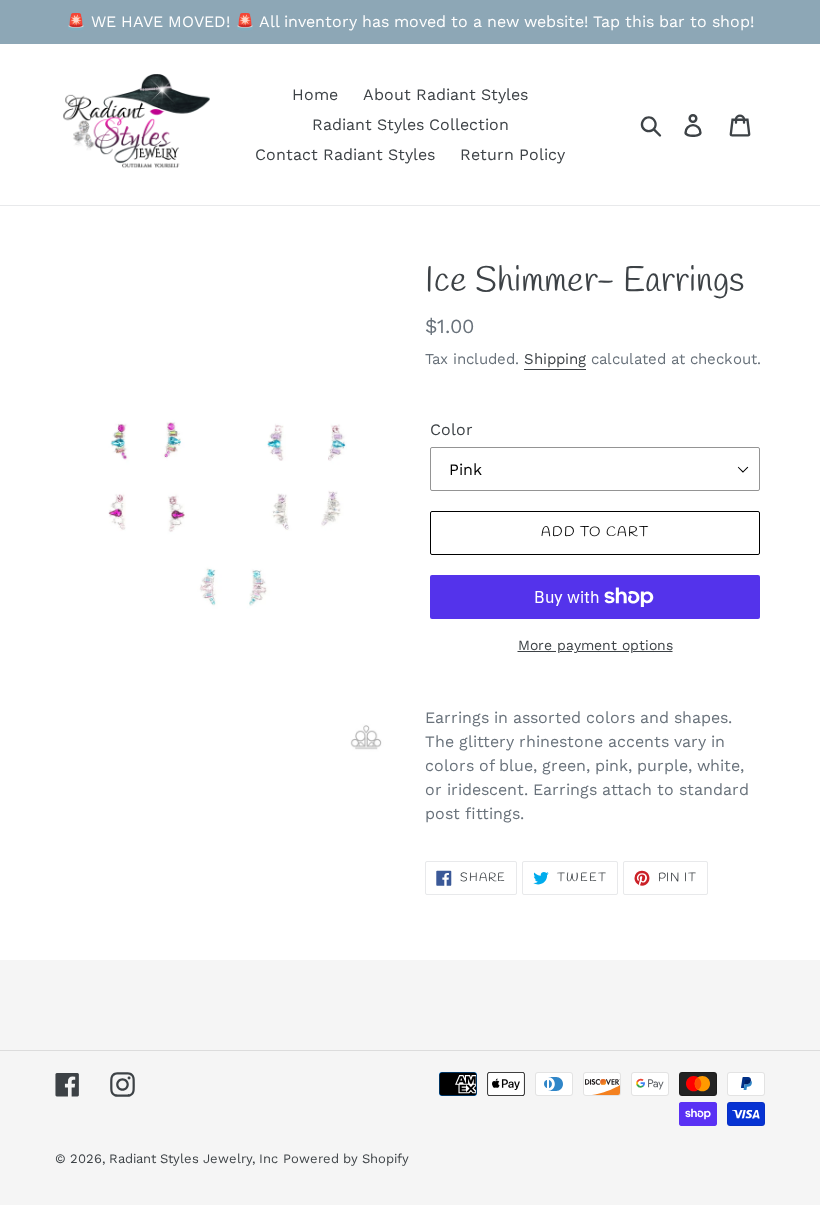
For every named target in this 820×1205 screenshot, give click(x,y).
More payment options (595, 645)
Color (451, 429)
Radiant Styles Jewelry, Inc (193, 1158)
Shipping (555, 359)
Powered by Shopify (346, 1158)
